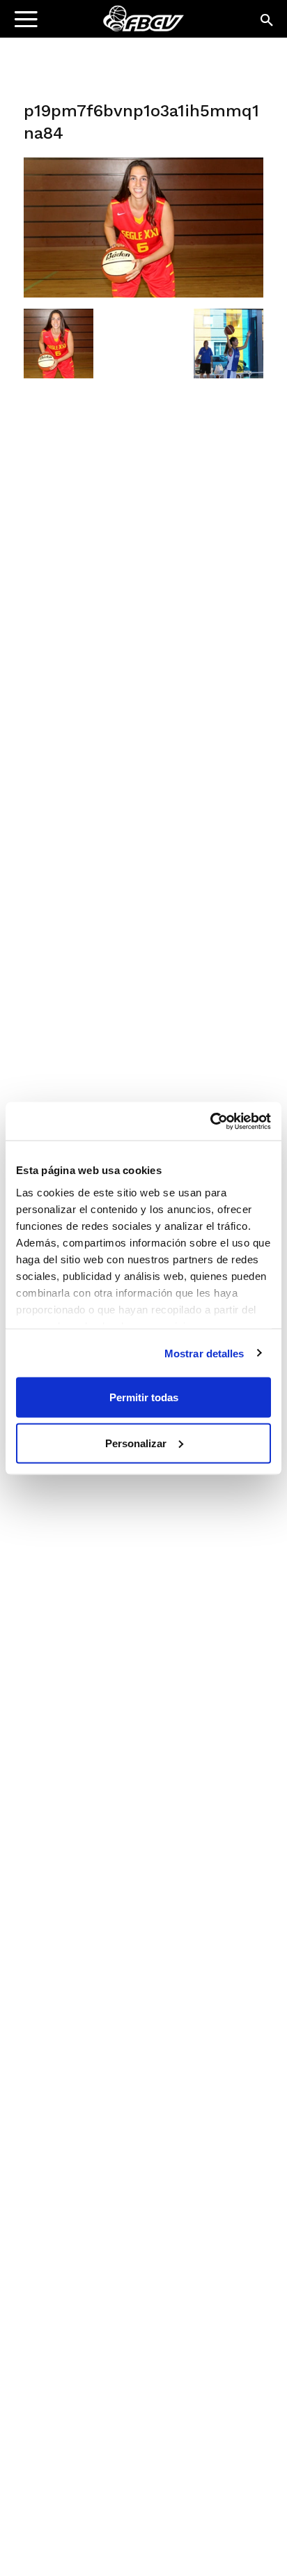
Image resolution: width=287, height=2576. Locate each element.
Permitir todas (144, 1397)
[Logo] (98, 25)
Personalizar (136, 1443)
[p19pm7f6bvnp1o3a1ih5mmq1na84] (143, 294)
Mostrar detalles (204, 1353)
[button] (267, 21)
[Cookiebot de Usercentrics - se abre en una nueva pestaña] (210, 1121)
